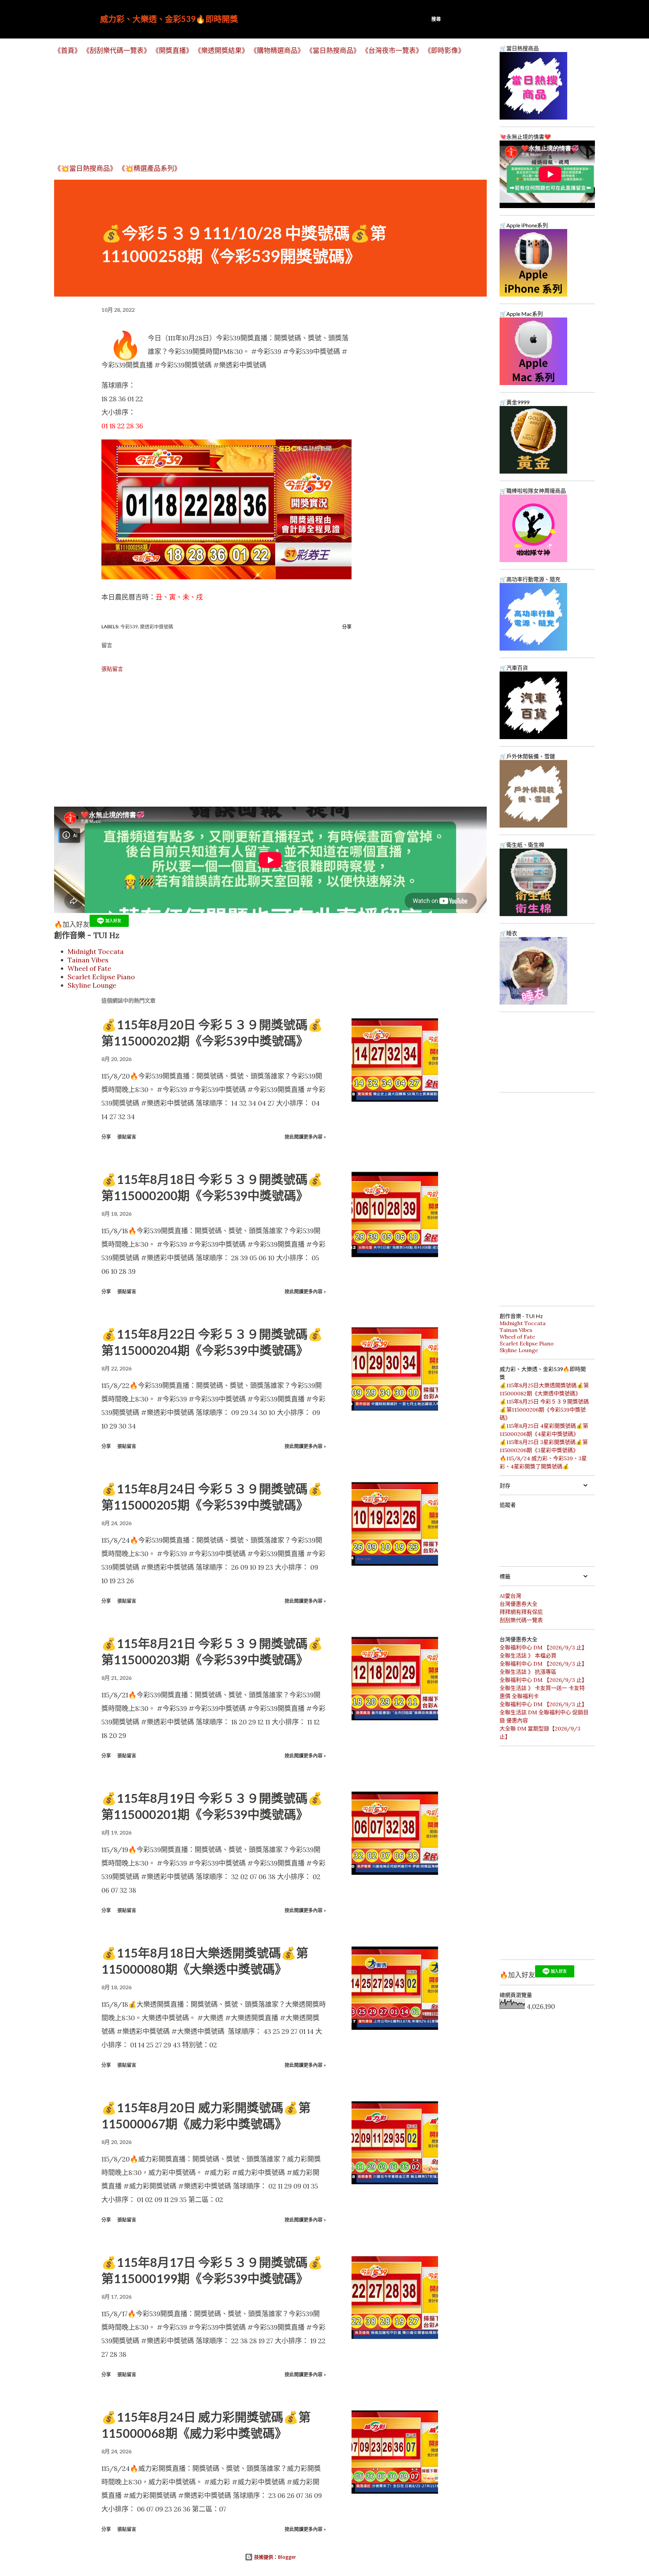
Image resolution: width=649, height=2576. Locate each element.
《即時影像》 (444, 50)
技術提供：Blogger (274, 2557)
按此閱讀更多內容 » (305, 1137)
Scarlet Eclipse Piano (101, 977)
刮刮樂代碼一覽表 (521, 1620)
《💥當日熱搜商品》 (85, 168)
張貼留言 (112, 669)
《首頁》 (68, 50)
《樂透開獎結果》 (221, 50)
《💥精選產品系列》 (150, 168)
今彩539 (129, 626)
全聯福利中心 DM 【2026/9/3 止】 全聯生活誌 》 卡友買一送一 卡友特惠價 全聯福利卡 (543, 1688)
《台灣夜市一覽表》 (392, 50)
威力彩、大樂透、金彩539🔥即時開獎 (169, 19)
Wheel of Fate (89, 968)
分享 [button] (347, 626)
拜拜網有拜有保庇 (521, 1612)
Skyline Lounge (92, 985)
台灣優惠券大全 (519, 1604)
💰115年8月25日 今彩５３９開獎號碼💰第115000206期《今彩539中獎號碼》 (544, 1410)
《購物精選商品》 (277, 50)
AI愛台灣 (510, 1596)
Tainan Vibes (88, 960)
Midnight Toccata (96, 951)
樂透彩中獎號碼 (157, 626)
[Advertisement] (257, 109)
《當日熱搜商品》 (333, 50)
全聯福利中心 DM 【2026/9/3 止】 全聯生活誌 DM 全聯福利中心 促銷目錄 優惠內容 (544, 1712)
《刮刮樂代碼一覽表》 (117, 50)
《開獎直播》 (172, 50)
